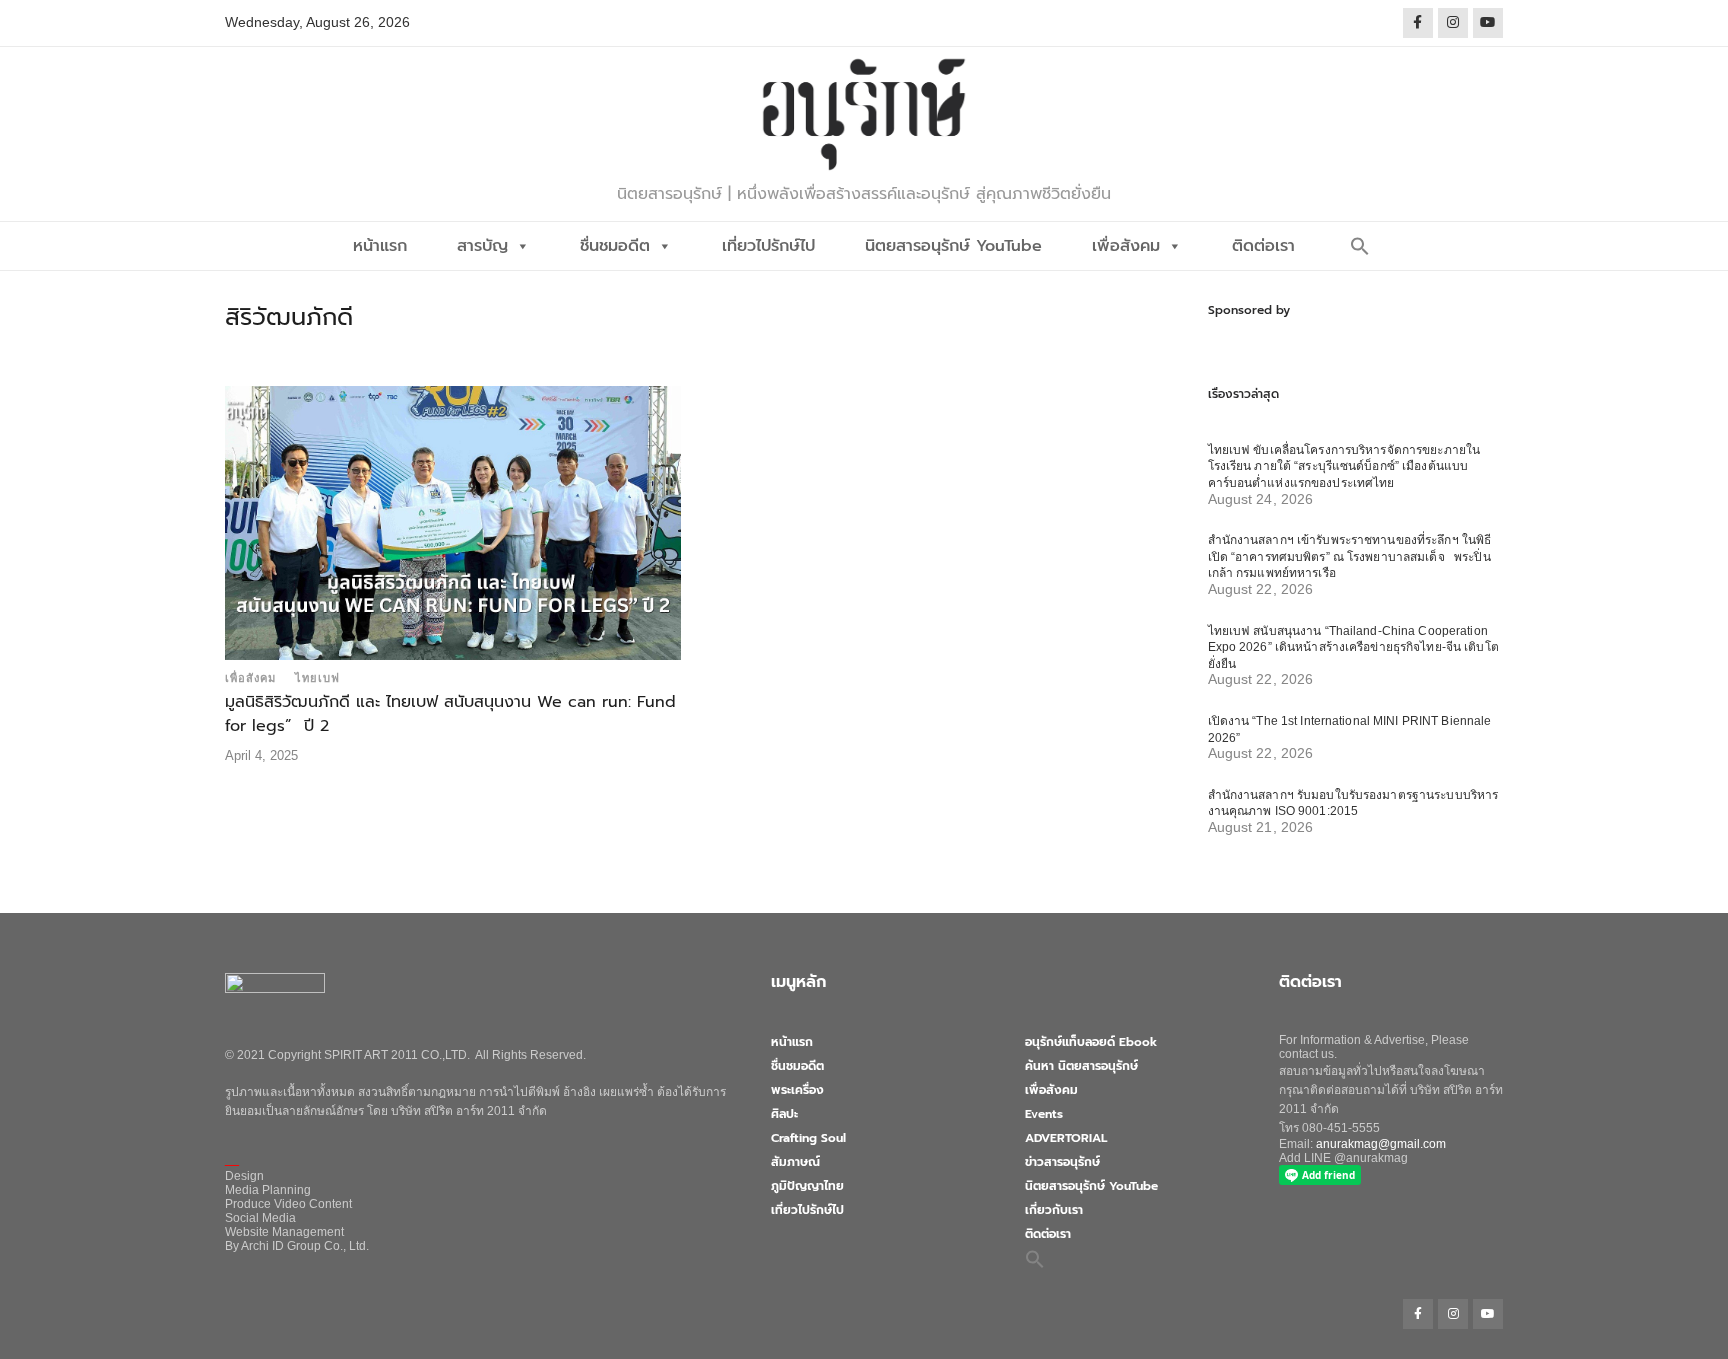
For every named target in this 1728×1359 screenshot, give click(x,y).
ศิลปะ (784, 1114)
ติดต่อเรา (1263, 246)
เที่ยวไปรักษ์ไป (768, 246)
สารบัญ (482, 246)
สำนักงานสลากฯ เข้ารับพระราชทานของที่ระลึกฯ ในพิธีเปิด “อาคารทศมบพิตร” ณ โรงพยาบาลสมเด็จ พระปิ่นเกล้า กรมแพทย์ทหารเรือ (1350, 556)
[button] (1360, 246)
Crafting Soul (808, 1138)
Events (1044, 1114)
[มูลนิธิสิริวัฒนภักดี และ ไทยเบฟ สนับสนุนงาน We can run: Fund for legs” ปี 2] (453, 521)
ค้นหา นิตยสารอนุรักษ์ (1081, 1066)
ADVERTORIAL (1066, 1138)
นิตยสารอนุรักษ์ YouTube (953, 246)
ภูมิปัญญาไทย (807, 1186)
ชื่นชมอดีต (615, 246)
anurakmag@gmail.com (1381, 1144)
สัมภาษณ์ (795, 1162)
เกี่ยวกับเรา (1054, 1210)
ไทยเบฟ (317, 678)
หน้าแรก (380, 246)
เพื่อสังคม (1126, 246)
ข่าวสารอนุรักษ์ (1062, 1162)
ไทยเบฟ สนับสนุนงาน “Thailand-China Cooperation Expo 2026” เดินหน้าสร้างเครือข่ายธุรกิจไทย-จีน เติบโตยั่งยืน (1353, 647)
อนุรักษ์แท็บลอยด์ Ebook (1091, 1042)
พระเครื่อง (797, 1090)
